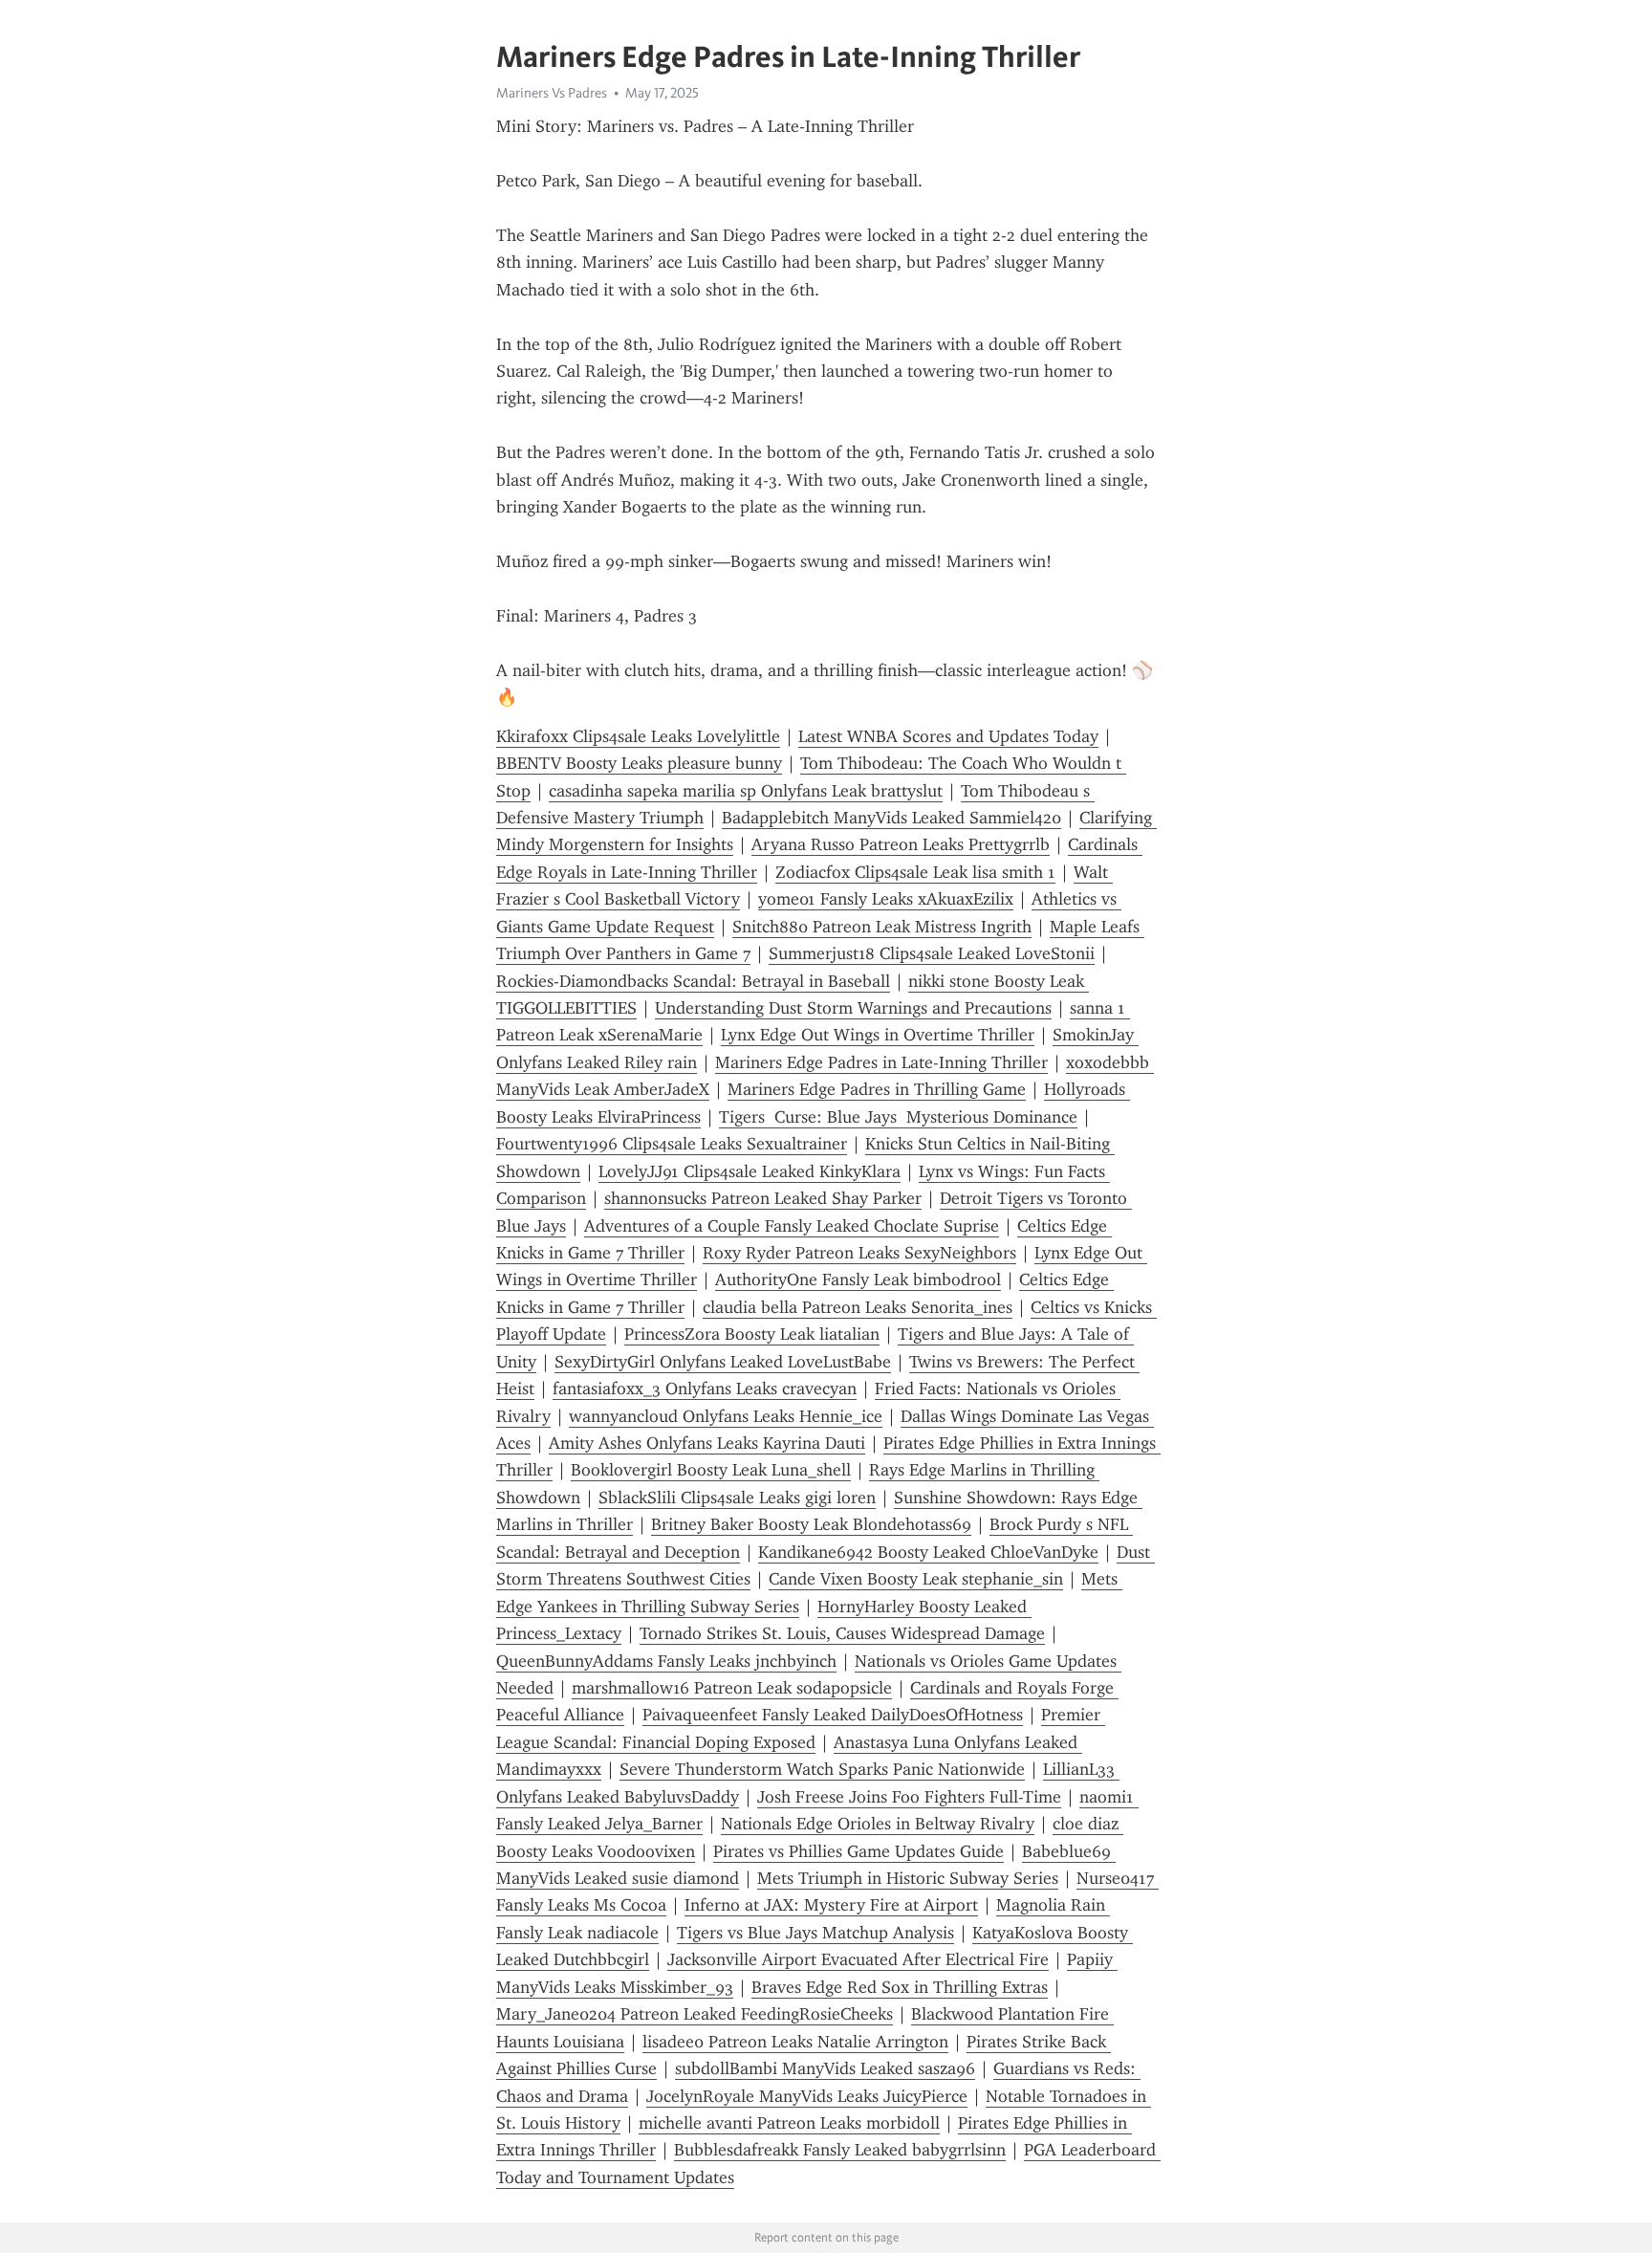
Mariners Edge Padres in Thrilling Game (877, 1089)
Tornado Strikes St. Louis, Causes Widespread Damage (842, 1633)
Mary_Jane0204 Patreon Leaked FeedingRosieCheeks (695, 2014)
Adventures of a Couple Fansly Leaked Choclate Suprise (792, 1226)
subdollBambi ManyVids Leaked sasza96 (825, 2068)
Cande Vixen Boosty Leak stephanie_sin (916, 1579)
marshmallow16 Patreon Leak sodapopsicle (732, 1688)
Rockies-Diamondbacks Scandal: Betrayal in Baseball (693, 981)
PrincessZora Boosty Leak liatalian (752, 1334)
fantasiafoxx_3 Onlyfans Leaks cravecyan (705, 1389)
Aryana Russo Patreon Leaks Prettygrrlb (901, 844)
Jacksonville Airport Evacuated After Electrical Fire (858, 1959)
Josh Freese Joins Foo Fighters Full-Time (909, 1797)
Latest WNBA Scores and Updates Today (948, 736)
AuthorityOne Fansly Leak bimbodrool (858, 1280)
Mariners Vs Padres (552, 93)
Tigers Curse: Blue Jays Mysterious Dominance (898, 1117)
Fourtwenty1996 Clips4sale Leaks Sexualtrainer (672, 1144)
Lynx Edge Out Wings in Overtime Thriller (878, 1035)
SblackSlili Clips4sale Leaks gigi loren (737, 1498)
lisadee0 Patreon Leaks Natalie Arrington (795, 2042)
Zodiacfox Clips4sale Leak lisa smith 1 (915, 872)
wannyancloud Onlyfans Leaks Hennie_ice (726, 1416)
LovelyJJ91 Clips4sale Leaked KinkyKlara (750, 1171)
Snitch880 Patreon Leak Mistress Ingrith (882, 927)
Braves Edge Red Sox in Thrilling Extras (900, 1987)
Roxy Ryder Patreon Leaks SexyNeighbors (859, 1253)
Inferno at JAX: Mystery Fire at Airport (831, 1905)
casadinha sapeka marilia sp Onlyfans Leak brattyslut (746, 791)
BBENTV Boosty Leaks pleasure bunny (639, 763)
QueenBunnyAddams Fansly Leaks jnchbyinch (666, 1661)
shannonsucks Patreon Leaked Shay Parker (763, 1198)
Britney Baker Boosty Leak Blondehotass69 (811, 1524)
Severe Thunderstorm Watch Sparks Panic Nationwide (822, 1769)
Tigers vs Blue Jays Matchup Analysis (815, 1933)
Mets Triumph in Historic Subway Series (908, 1878)
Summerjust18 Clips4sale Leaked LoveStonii (932, 953)
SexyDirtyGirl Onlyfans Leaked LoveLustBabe (723, 1362)
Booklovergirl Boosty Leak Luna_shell (711, 1470)
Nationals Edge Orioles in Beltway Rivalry (878, 1824)
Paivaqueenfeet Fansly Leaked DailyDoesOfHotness (833, 1715)
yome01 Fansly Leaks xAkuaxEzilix (886, 899)
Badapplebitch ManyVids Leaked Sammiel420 (891, 818)
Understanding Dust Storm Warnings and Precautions (853, 1008)
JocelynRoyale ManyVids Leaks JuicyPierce (807, 2096)
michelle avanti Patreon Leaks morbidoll (789, 2123)
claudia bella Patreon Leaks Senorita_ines (858, 1307)
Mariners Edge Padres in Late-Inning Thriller (881, 1062)
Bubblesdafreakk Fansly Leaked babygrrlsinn (840, 2150)
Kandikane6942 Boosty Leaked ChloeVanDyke (928, 1552)
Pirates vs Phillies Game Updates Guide (859, 1851)
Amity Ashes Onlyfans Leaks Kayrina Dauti (707, 1443)
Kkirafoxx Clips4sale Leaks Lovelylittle (638, 736)
